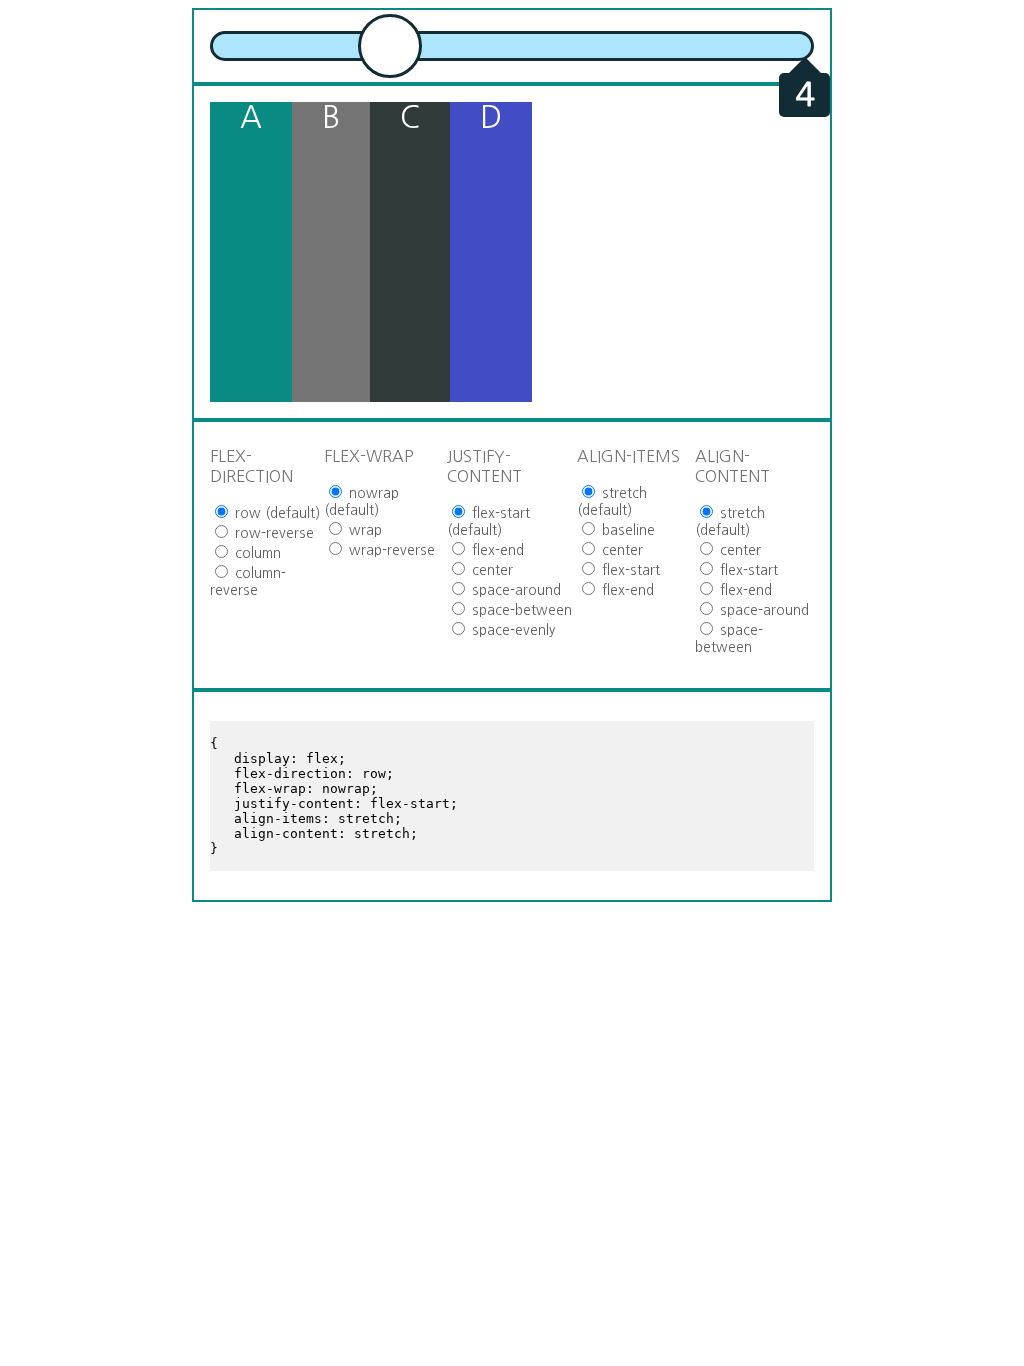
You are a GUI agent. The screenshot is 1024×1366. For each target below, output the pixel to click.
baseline (626, 530)
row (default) (275, 513)
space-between (520, 610)
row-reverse (272, 533)
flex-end (496, 550)
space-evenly (511, 630)
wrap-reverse (390, 550)
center (490, 570)
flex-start (629, 570)
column (256, 553)
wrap (363, 530)
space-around (514, 590)
